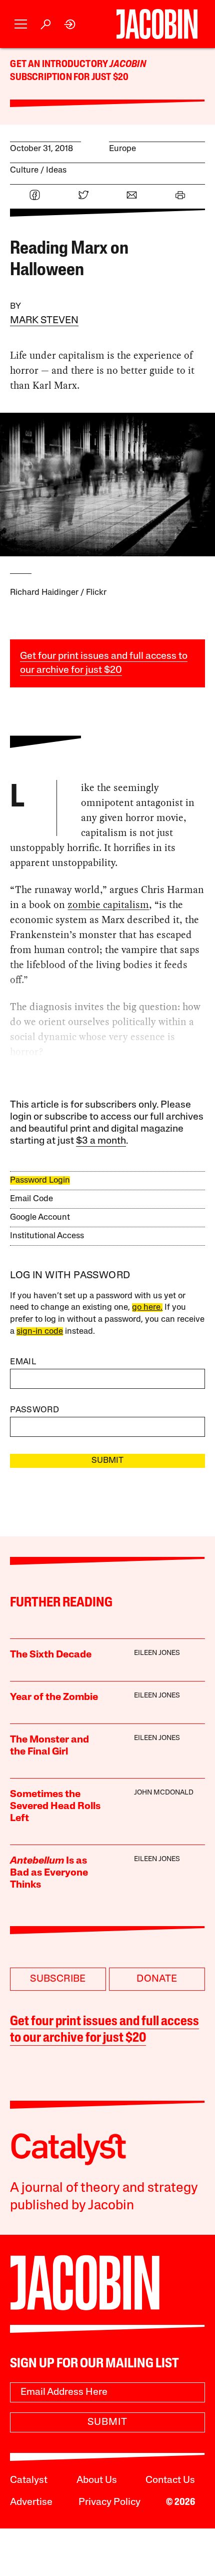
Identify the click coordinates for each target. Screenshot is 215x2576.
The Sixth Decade (51, 1655)
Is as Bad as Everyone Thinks (49, 1873)
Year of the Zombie (54, 1697)
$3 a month (101, 1141)
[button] (21, 24)
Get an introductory (60, 65)
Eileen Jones (157, 1653)
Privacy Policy (109, 2502)
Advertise (31, 2502)
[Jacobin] (157, 24)
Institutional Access (47, 1236)
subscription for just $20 (69, 78)
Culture (24, 170)
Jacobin (127, 65)
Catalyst (29, 2480)
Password (34, 1410)
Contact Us (170, 2480)
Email (23, 1362)
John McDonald (164, 1793)
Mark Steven (44, 321)
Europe (122, 149)
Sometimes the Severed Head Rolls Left (55, 1807)
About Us (97, 2480)
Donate (157, 1979)
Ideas (56, 170)
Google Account (40, 1217)
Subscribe (58, 1979)
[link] (70, 24)
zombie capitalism (108, 905)
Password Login (40, 1180)
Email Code (31, 1199)
